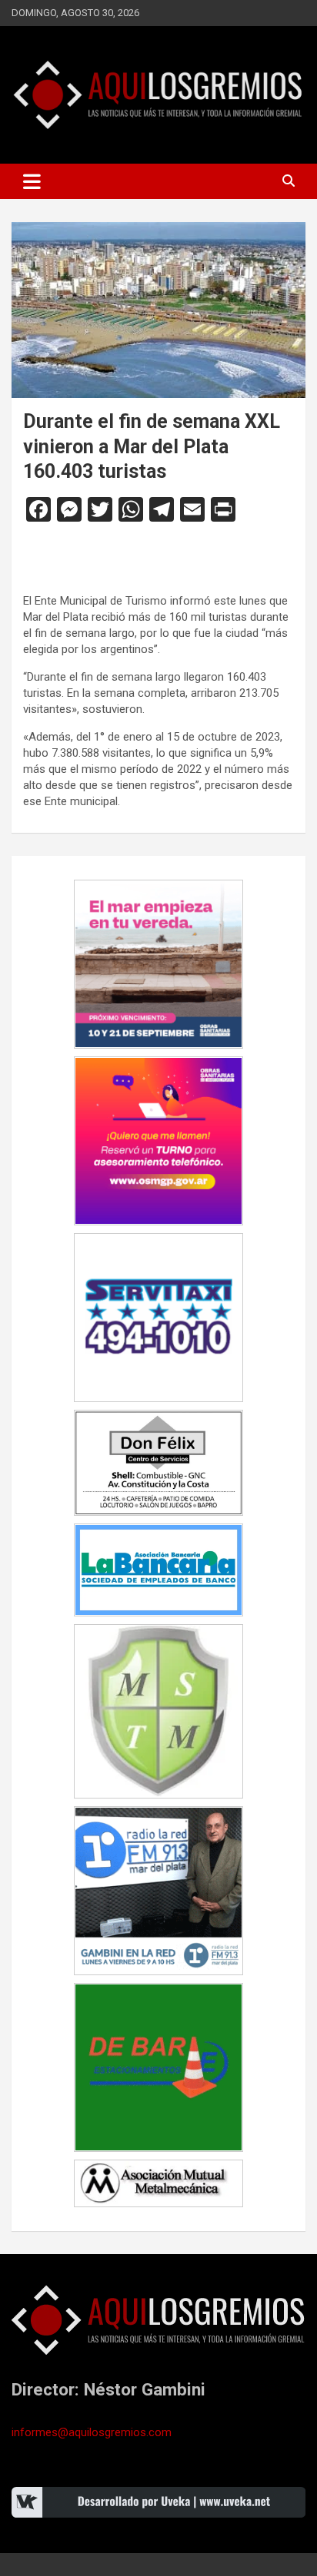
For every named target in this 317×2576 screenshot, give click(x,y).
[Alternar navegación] (32, 181)
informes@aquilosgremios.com (92, 2432)
